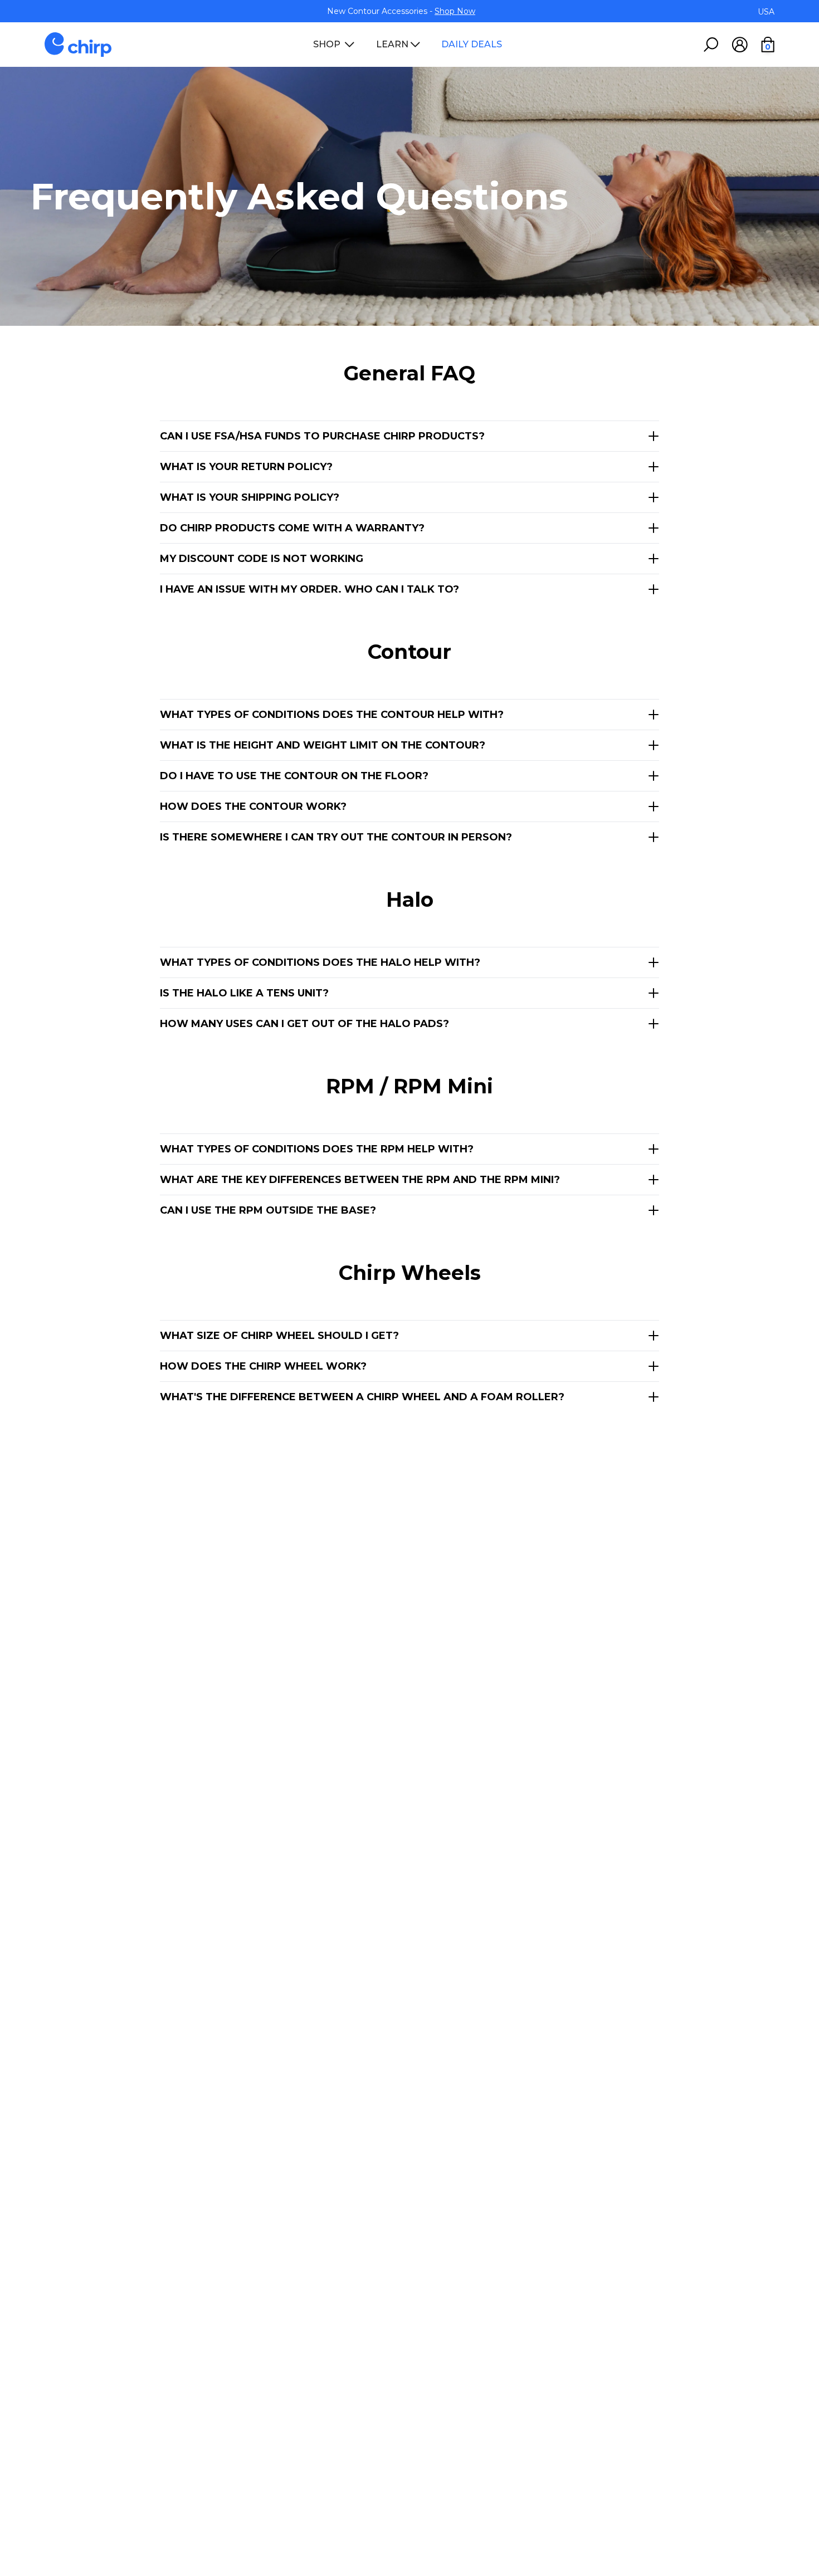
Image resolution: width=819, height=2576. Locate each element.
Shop (327, 45)
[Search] (711, 45)
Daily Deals (472, 45)
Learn (392, 45)
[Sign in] (740, 45)
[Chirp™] (78, 45)
